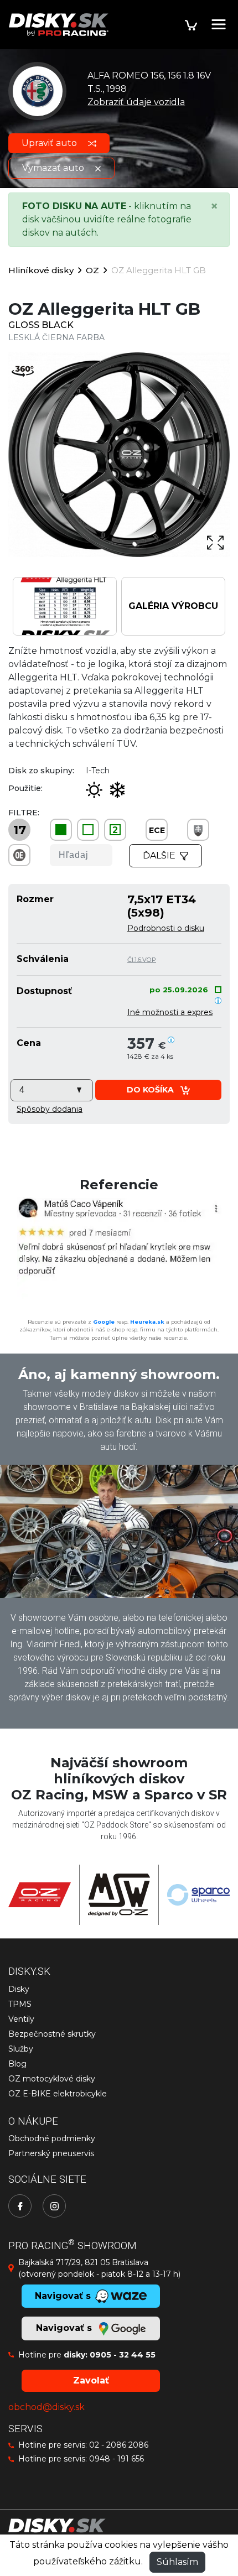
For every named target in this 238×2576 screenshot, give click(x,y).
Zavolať (91, 2380)
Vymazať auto (54, 168)
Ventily (21, 2019)
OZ (92, 270)
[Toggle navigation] (219, 24)
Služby (21, 2049)
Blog (17, 2064)
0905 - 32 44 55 (123, 2355)
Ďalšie (159, 855)
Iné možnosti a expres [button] (170, 1012)
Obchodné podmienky (52, 2138)
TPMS (20, 2004)
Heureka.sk (147, 1322)
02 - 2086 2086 (119, 2445)
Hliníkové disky (41, 270)
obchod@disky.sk (46, 2407)
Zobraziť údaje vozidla (136, 102)
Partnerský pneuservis (51, 2153)
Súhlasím (177, 2562)
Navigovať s (65, 2328)
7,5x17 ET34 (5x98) (162, 906)
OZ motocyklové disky (52, 2079)
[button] (50, 1109)
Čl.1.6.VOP (142, 960)
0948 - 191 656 (117, 2459)
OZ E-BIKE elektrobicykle (58, 2094)
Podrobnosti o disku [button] (166, 928)
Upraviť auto (50, 143)
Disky (19, 1989)
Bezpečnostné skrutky (52, 2034)
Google (104, 1322)
